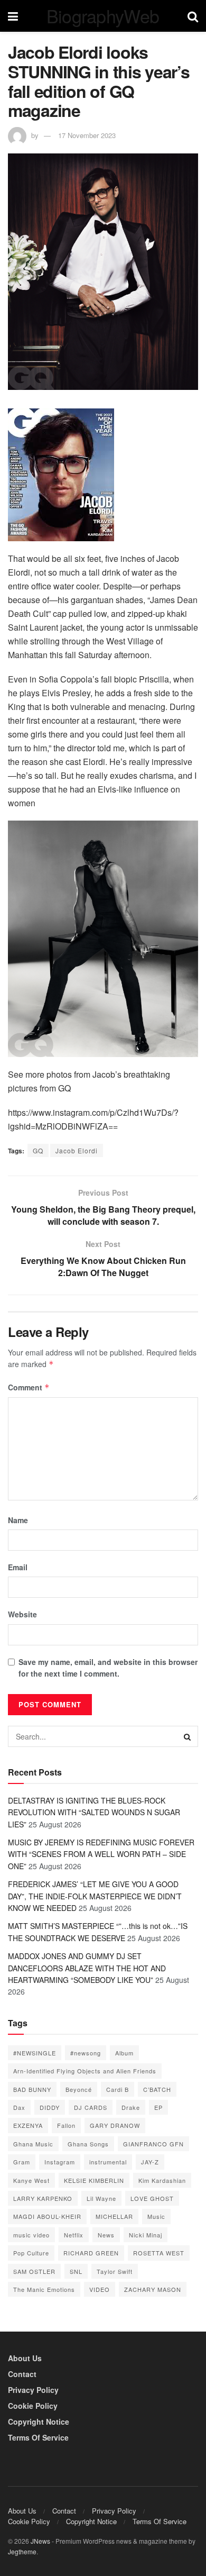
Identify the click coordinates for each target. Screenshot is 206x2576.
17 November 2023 (87, 135)
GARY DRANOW (115, 2125)
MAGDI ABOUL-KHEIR (47, 2216)
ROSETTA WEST (159, 2253)
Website (22, 1614)
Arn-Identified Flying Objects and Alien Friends (85, 2071)
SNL (76, 2271)
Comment (29, 1387)
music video (31, 2235)
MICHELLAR (114, 2216)
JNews (40, 2541)
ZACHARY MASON (153, 2289)
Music (156, 2216)
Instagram (60, 2162)
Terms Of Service (38, 2437)
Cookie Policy (33, 2406)
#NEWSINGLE (35, 2053)
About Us (25, 2358)
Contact (22, 2374)
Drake (131, 2107)
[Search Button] (188, 1736)
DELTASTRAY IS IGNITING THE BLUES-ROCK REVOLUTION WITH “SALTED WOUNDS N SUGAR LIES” (94, 1812)
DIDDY (50, 2107)
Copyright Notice (39, 2422)
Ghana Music (33, 2144)
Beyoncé (79, 2089)
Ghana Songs (88, 2144)
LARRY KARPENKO (43, 2198)
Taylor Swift (115, 2271)
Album (124, 2053)
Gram (22, 2162)
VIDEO (100, 2289)
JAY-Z (150, 2162)
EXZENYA (28, 2125)
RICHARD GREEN (91, 2253)
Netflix (74, 2235)
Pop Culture (31, 2253)
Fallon (66, 2125)
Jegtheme (22, 2551)
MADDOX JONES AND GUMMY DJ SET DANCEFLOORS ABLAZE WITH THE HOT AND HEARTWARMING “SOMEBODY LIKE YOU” (87, 1968)
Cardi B (118, 2089)
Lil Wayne (101, 2198)
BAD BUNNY (32, 2089)
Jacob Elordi (77, 1150)
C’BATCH (157, 2089)
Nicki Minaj (146, 2235)
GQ (38, 1150)
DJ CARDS (91, 2107)
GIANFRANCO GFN (153, 2144)
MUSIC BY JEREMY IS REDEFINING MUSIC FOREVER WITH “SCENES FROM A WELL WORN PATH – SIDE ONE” (101, 1854)
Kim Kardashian (162, 2180)
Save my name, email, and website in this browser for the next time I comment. (108, 1668)
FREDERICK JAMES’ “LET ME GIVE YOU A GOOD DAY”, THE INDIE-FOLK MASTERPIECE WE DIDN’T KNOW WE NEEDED (95, 1896)
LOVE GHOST (152, 2198)
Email (18, 1567)
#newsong (86, 2053)
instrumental (108, 2162)
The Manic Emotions (44, 2289)
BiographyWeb (103, 16)
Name (18, 1520)
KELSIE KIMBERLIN (94, 2180)
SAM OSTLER (34, 2271)
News (106, 2235)
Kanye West (31, 2180)
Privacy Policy (33, 2390)
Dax (19, 2107)
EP (158, 2107)
